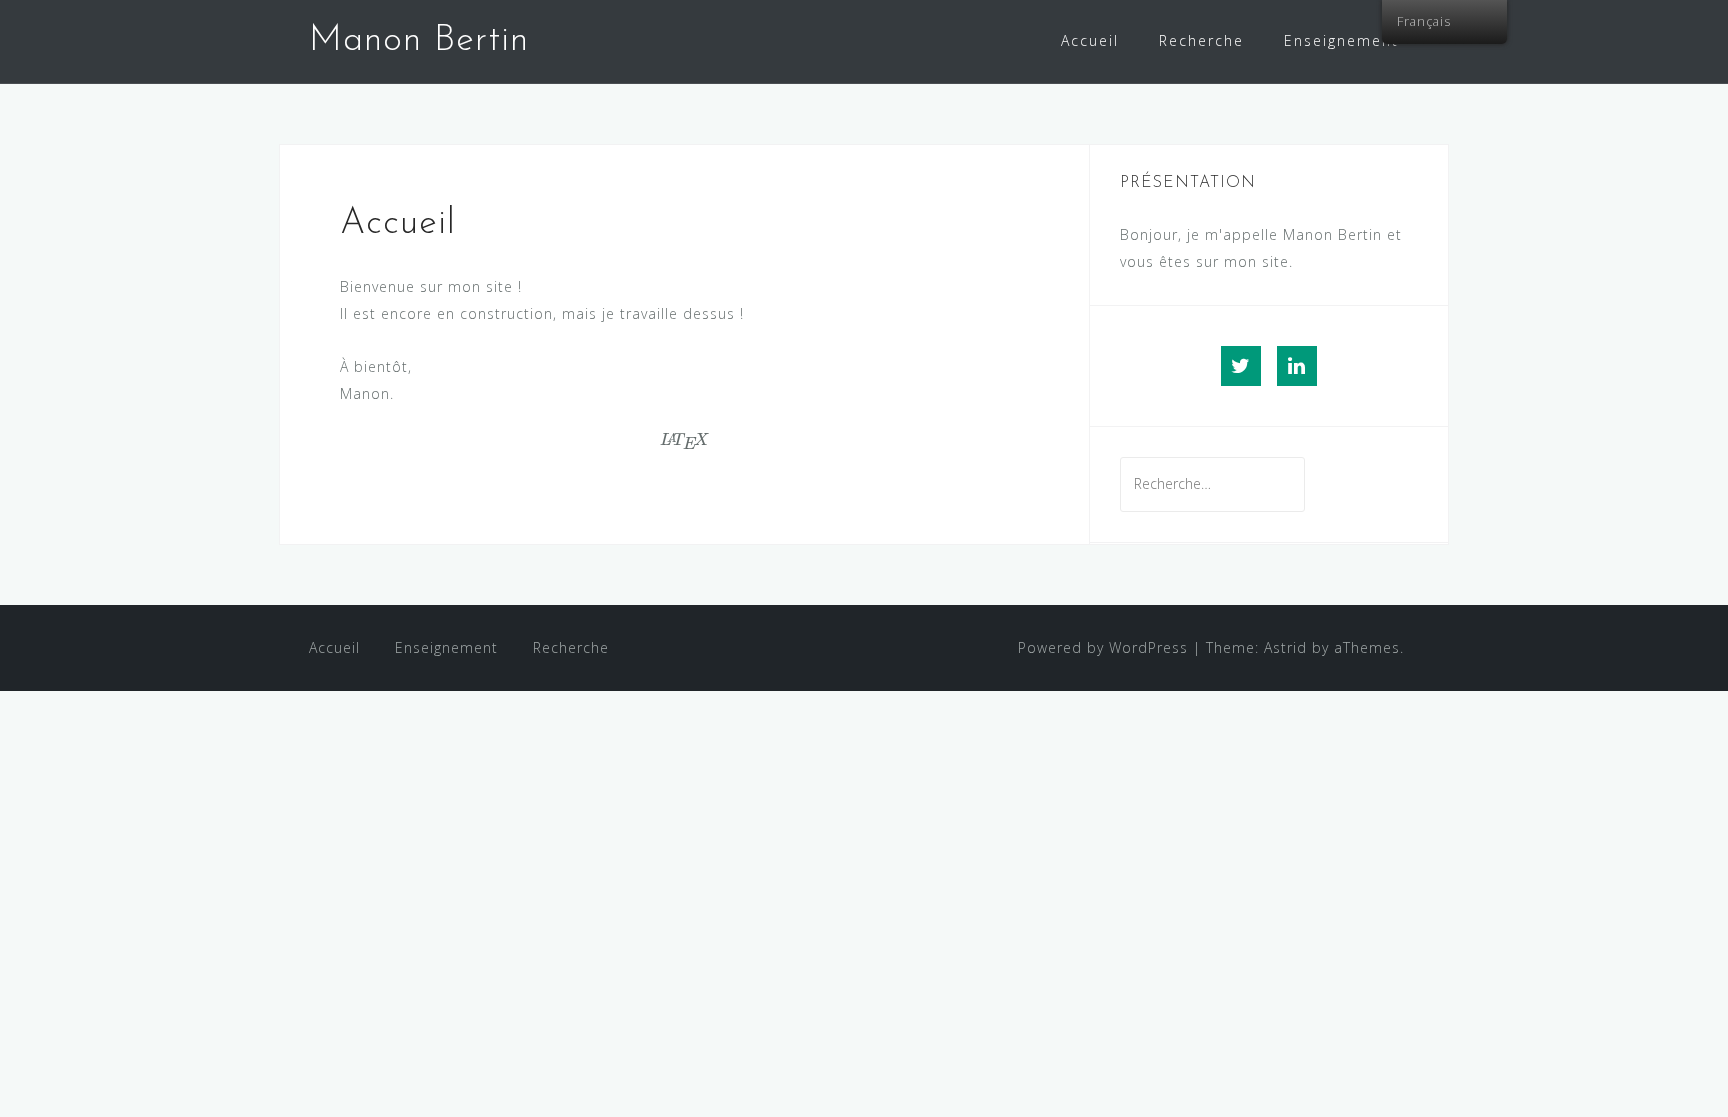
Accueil (1090, 40)
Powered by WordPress (1103, 647)
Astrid (1285, 647)
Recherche (1201, 40)
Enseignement (1341, 40)
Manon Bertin (419, 41)
